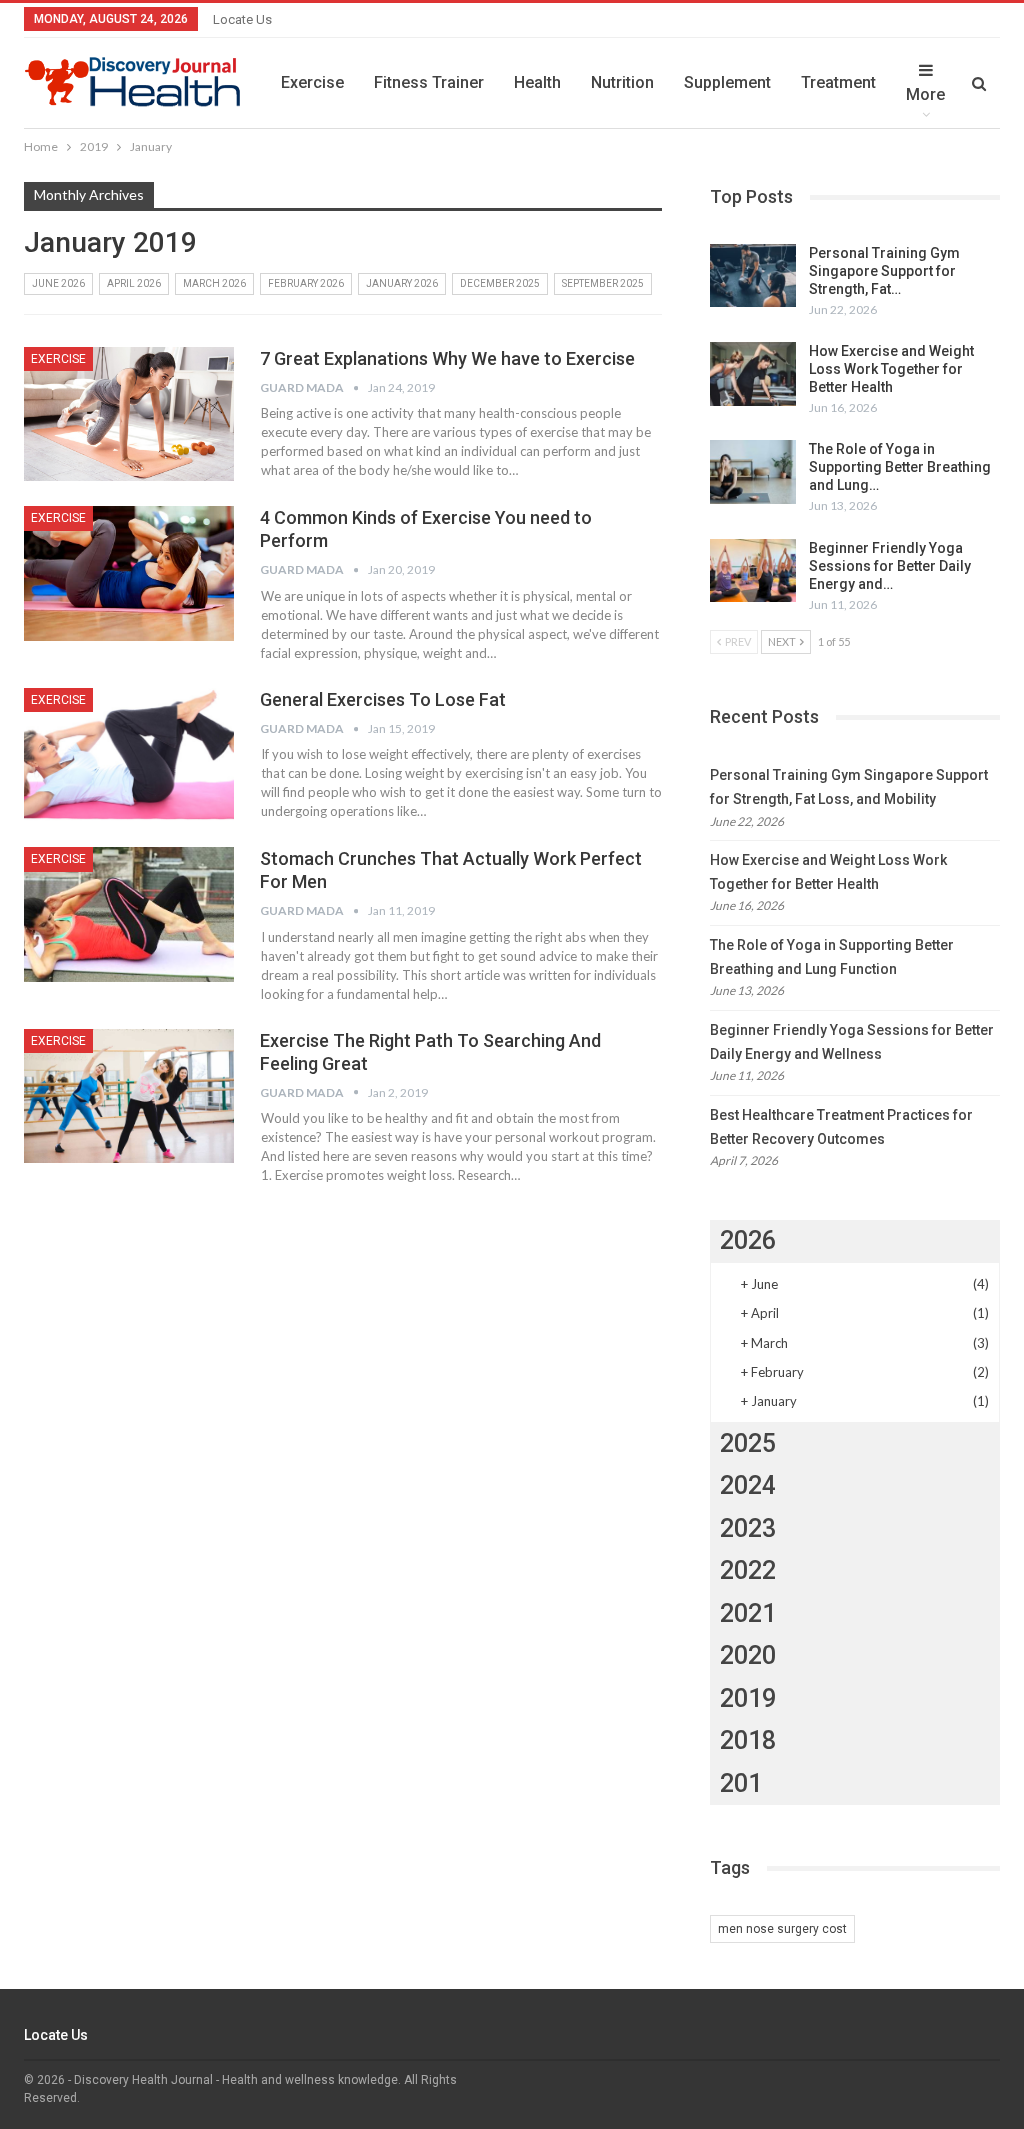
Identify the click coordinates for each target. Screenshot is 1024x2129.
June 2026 (58, 283)
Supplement (727, 82)
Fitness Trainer (429, 82)
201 (741, 1783)
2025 (748, 1443)
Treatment (838, 82)
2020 (748, 1655)
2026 (748, 1240)
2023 (748, 1528)
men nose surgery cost (782, 1929)
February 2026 (306, 283)
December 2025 (500, 283)
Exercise (312, 82)
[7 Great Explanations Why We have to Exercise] (129, 414)
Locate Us (242, 19)
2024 (748, 1485)
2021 (748, 1613)
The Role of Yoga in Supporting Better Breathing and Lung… (900, 467)
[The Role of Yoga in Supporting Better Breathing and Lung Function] (753, 472)
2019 (748, 1698)
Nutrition (622, 82)
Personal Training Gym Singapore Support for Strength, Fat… (884, 271)
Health (537, 82)
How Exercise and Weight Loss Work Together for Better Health (891, 369)
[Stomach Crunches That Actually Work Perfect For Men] (129, 914)
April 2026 (134, 283)
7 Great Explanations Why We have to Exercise (447, 358)
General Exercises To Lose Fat (383, 699)
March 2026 (214, 283)
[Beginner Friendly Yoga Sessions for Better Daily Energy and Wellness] (753, 571)
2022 (748, 1570)
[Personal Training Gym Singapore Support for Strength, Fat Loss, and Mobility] (753, 276)
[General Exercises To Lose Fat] (129, 755)
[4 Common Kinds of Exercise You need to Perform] (129, 573)
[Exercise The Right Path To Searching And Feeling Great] (129, 1096)
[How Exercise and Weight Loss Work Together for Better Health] (753, 374)
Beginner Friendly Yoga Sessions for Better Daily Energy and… (890, 566)
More (925, 94)
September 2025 (603, 283)
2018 (748, 1740)
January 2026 (402, 283)
